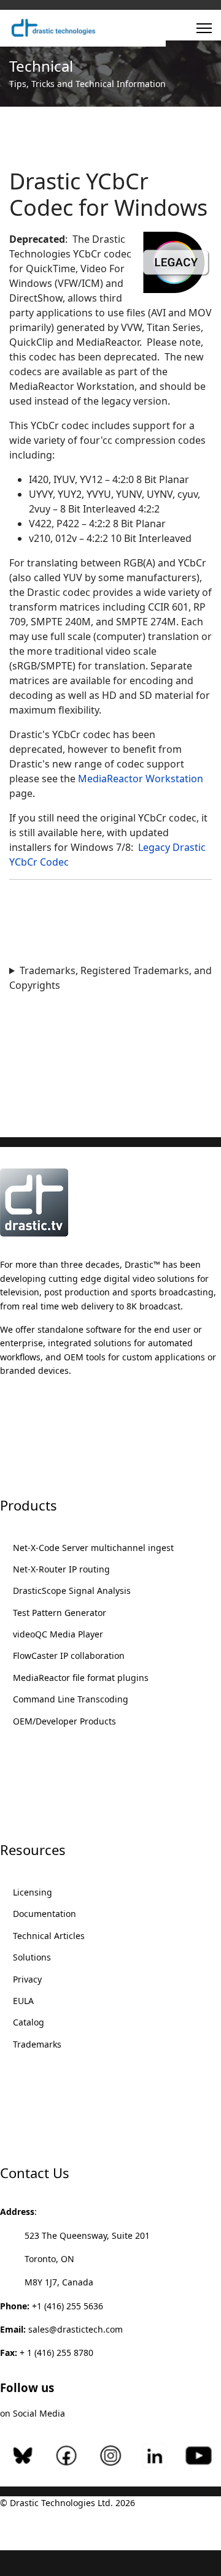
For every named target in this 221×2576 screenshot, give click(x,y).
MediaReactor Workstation (141, 779)
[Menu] (204, 28)
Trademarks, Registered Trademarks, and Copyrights (110, 978)
